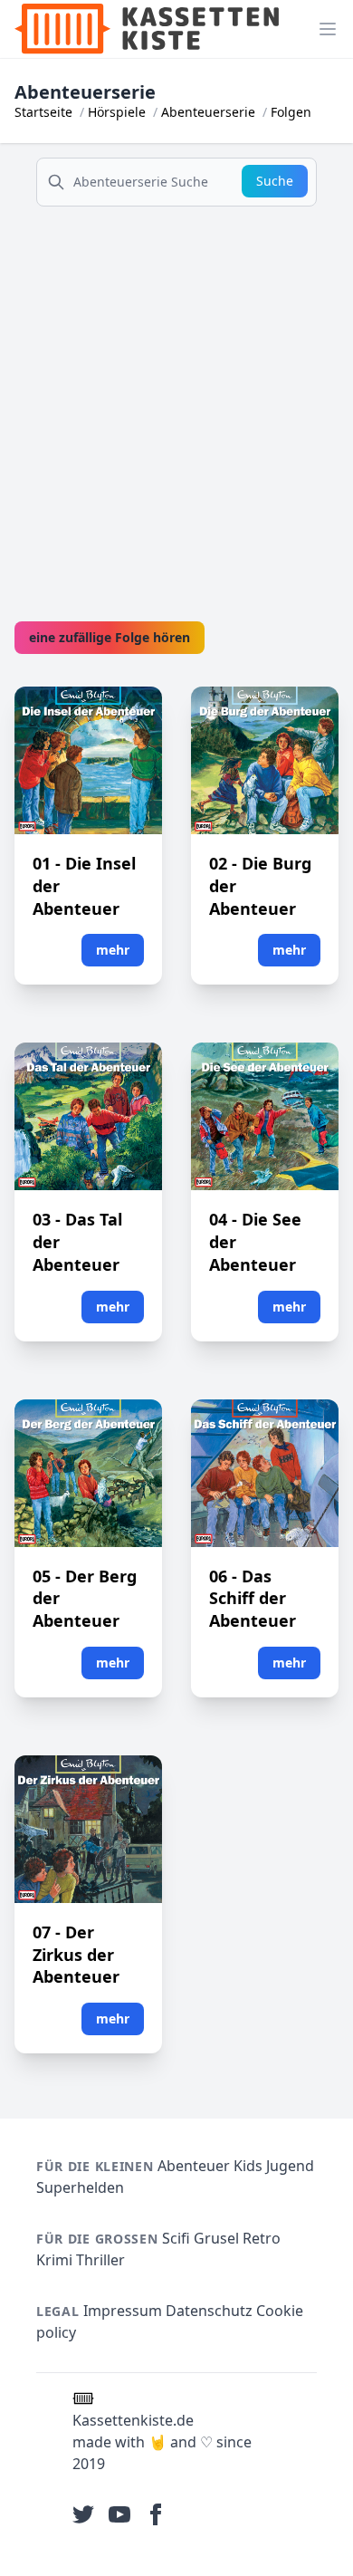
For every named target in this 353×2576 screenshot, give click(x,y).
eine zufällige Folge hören (110, 637)
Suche (275, 181)
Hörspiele (117, 112)
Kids (248, 2166)
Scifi (176, 2238)
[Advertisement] (176, 398)
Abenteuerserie (208, 112)
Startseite (43, 112)
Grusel (216, 2238)
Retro (262, 2238)
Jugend (290, 2166)
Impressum (123, 2311)
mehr (113, 950)
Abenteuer (194, 2166)
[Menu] (328, 29)
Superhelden (80, 2187)
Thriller (100, 2260)
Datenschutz (209, 2311)
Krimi (54, 2260)
